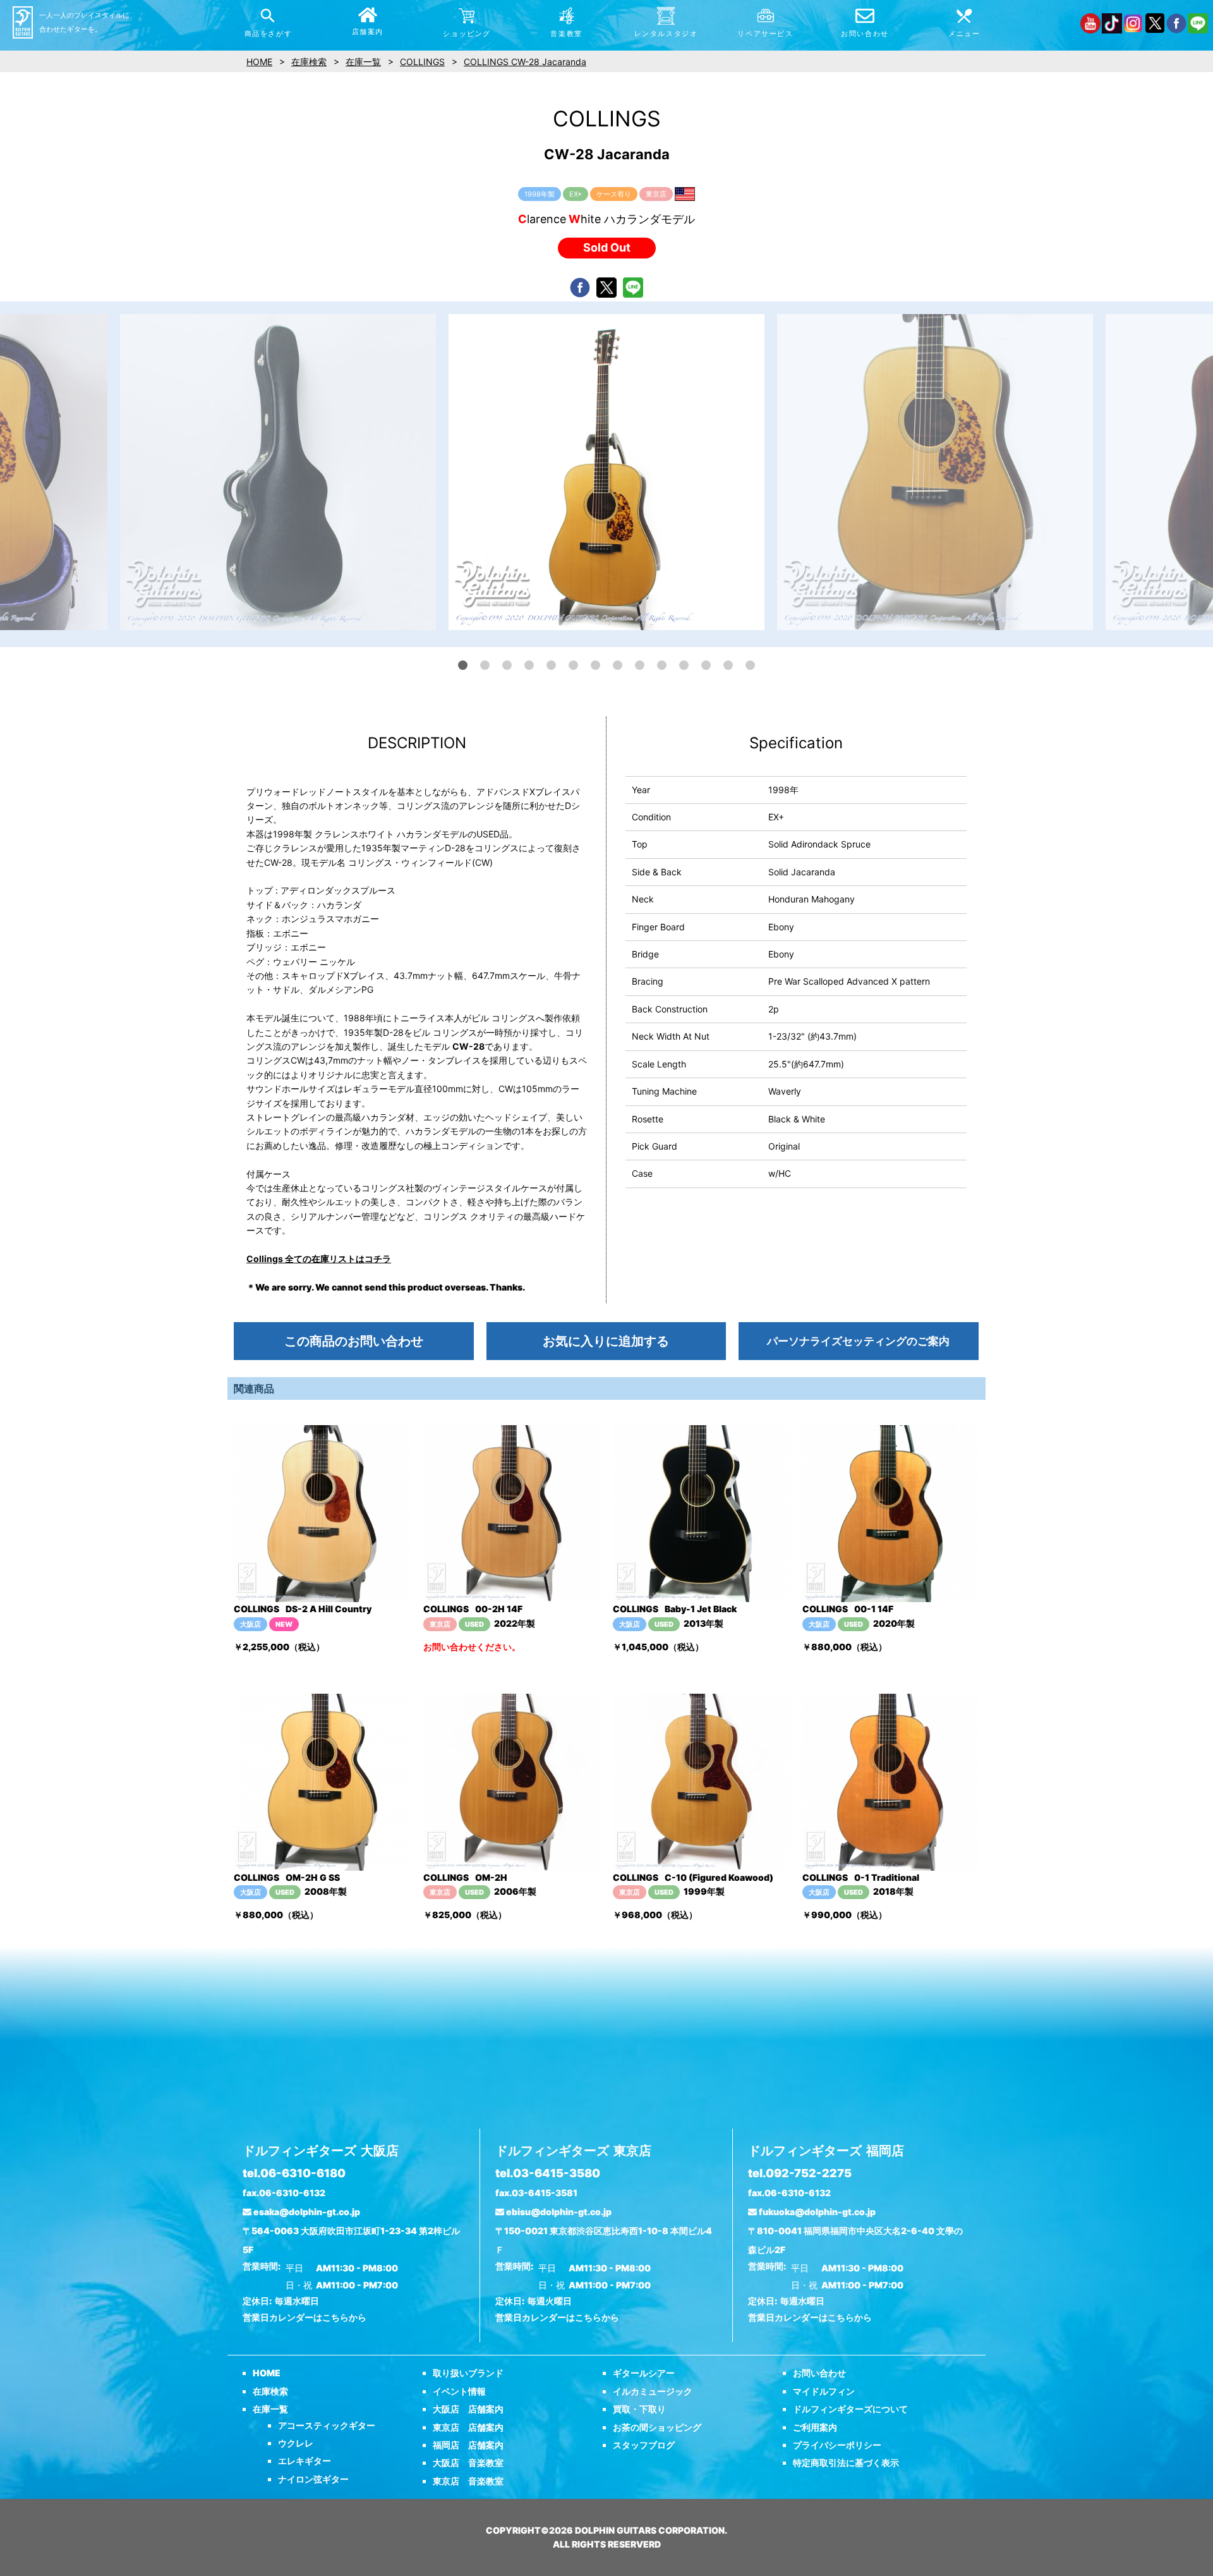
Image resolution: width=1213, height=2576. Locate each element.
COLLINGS (422, 62)
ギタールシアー (644, 2373)
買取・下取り (639, 2409)
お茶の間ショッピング (657, 2427)
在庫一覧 (270, 2409)
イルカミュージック (653, 2391)
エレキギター (305, 2461)
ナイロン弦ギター (313, 2479)
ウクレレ (296, 2443)
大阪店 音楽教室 (468, 2463)
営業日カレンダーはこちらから (305, 2317)
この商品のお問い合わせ (354, 1341)
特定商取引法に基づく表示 (846, 2463)
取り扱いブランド (468, 2373)
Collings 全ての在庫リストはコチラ (319, 1259)
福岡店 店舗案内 (468, 2445)
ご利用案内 (815, 2427)
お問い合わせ (819, 2373)
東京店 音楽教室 (468, 2481)
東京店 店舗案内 (468, 2427)
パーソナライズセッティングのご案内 (858, 1341)
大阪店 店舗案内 (468, 2409)
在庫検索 (270, 2391)
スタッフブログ (644, 2445)
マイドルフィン (824, 2391)
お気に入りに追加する (606, 1341)
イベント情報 (459, 2391)
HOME (267, 2373)
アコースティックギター (327, 2425)
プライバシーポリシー (837, 2445)
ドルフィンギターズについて (850, 2409)
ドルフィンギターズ (321, 2151)
